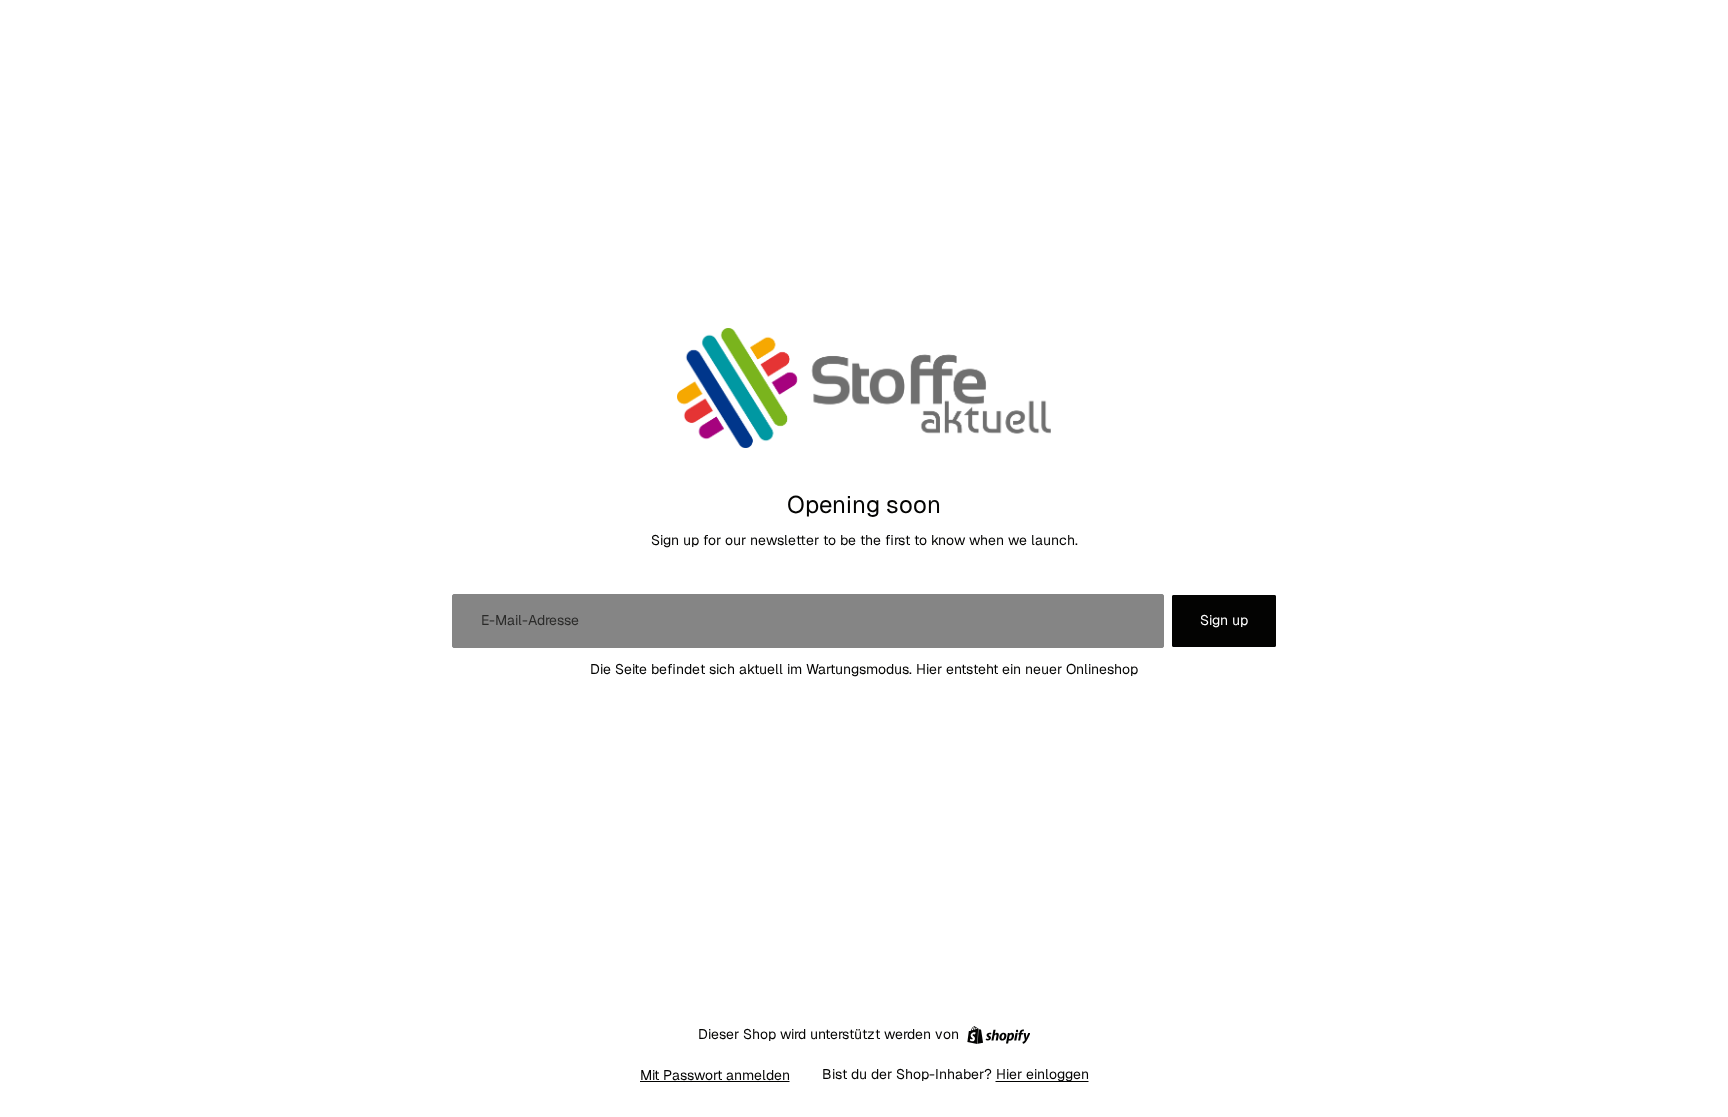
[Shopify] (998, 1035)
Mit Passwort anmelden (715, 1075)
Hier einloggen (1042, 1074)
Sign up (1224, 620)
